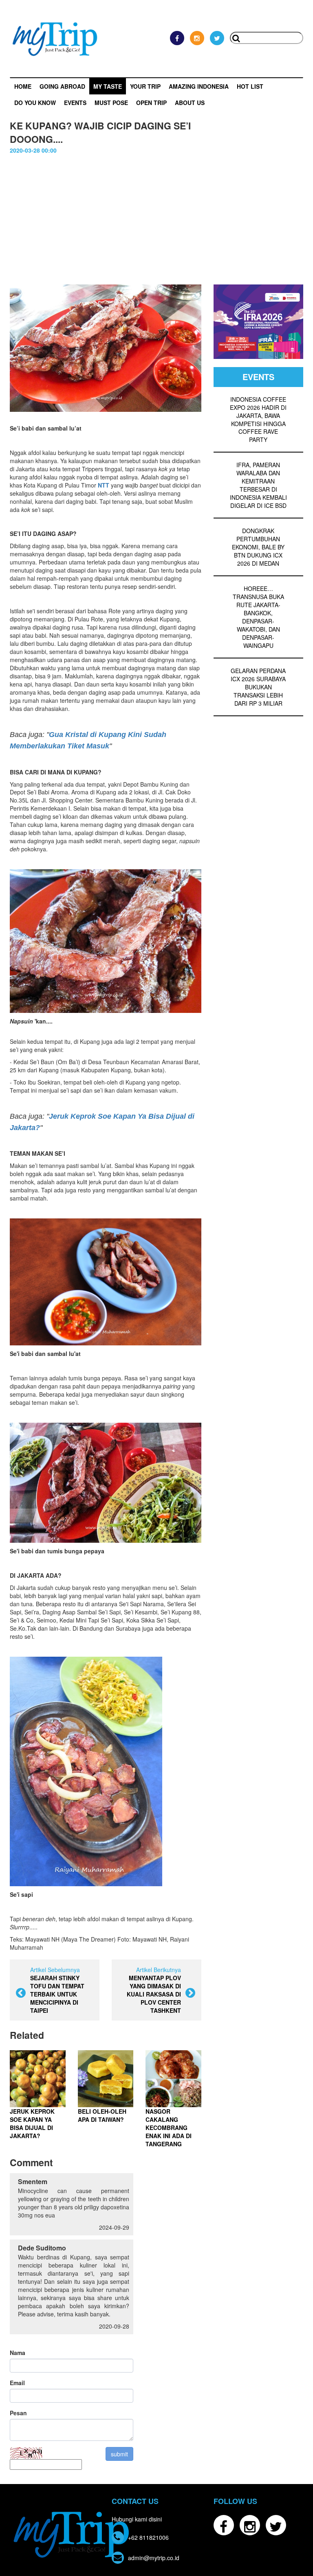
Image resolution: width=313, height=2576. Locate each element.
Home (23, 86)
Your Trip (145, 86)
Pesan (18, 2413)
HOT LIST (250, 86)
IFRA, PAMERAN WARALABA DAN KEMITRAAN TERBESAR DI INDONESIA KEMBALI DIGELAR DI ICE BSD (258, 485)
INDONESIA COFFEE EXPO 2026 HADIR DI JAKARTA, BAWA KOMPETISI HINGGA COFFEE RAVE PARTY (258, 420)
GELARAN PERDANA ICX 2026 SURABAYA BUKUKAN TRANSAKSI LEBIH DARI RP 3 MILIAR (258, 687)
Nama (18, 2353)
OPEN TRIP (151, 103)
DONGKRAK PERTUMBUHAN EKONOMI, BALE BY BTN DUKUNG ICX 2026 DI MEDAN (258, 547)
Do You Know (35, 103)
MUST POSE (111, 103)
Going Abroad (62, 86)
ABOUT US (190, 103)
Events (75, 103)
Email (17, 2383)
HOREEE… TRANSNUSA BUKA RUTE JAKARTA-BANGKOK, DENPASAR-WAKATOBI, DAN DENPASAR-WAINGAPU (258, 617)
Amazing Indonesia (199, 86)
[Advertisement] (156, 215)
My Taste (108, 86)
